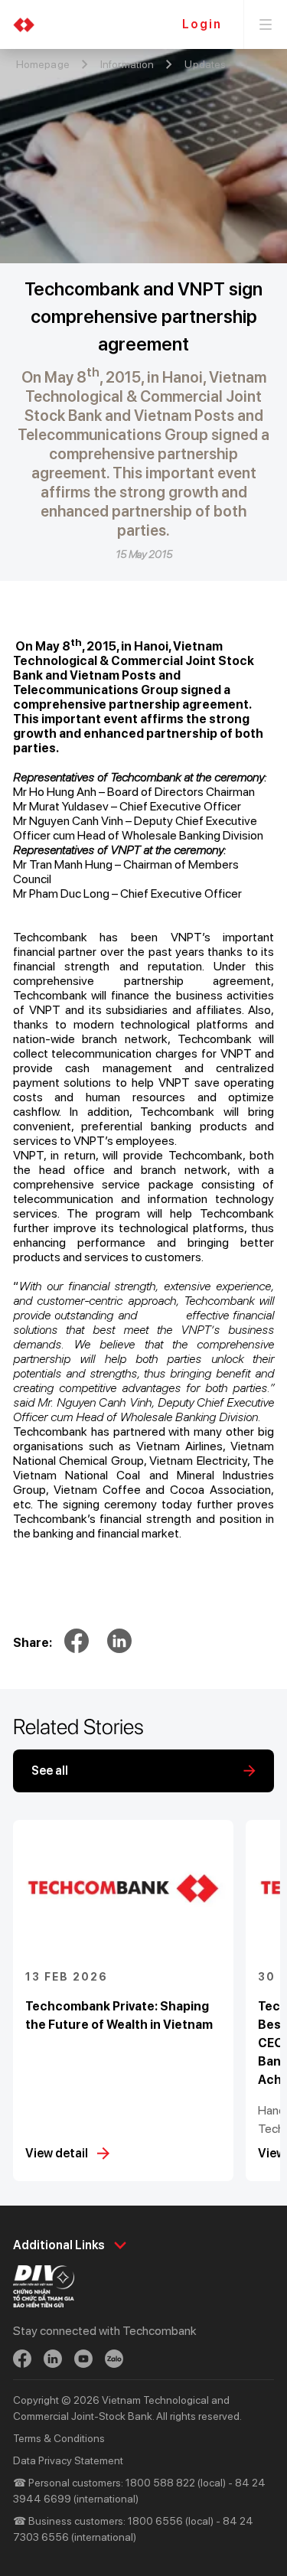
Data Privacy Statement (68, 2460)
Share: (33, 1643)
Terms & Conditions (59, 2438)
